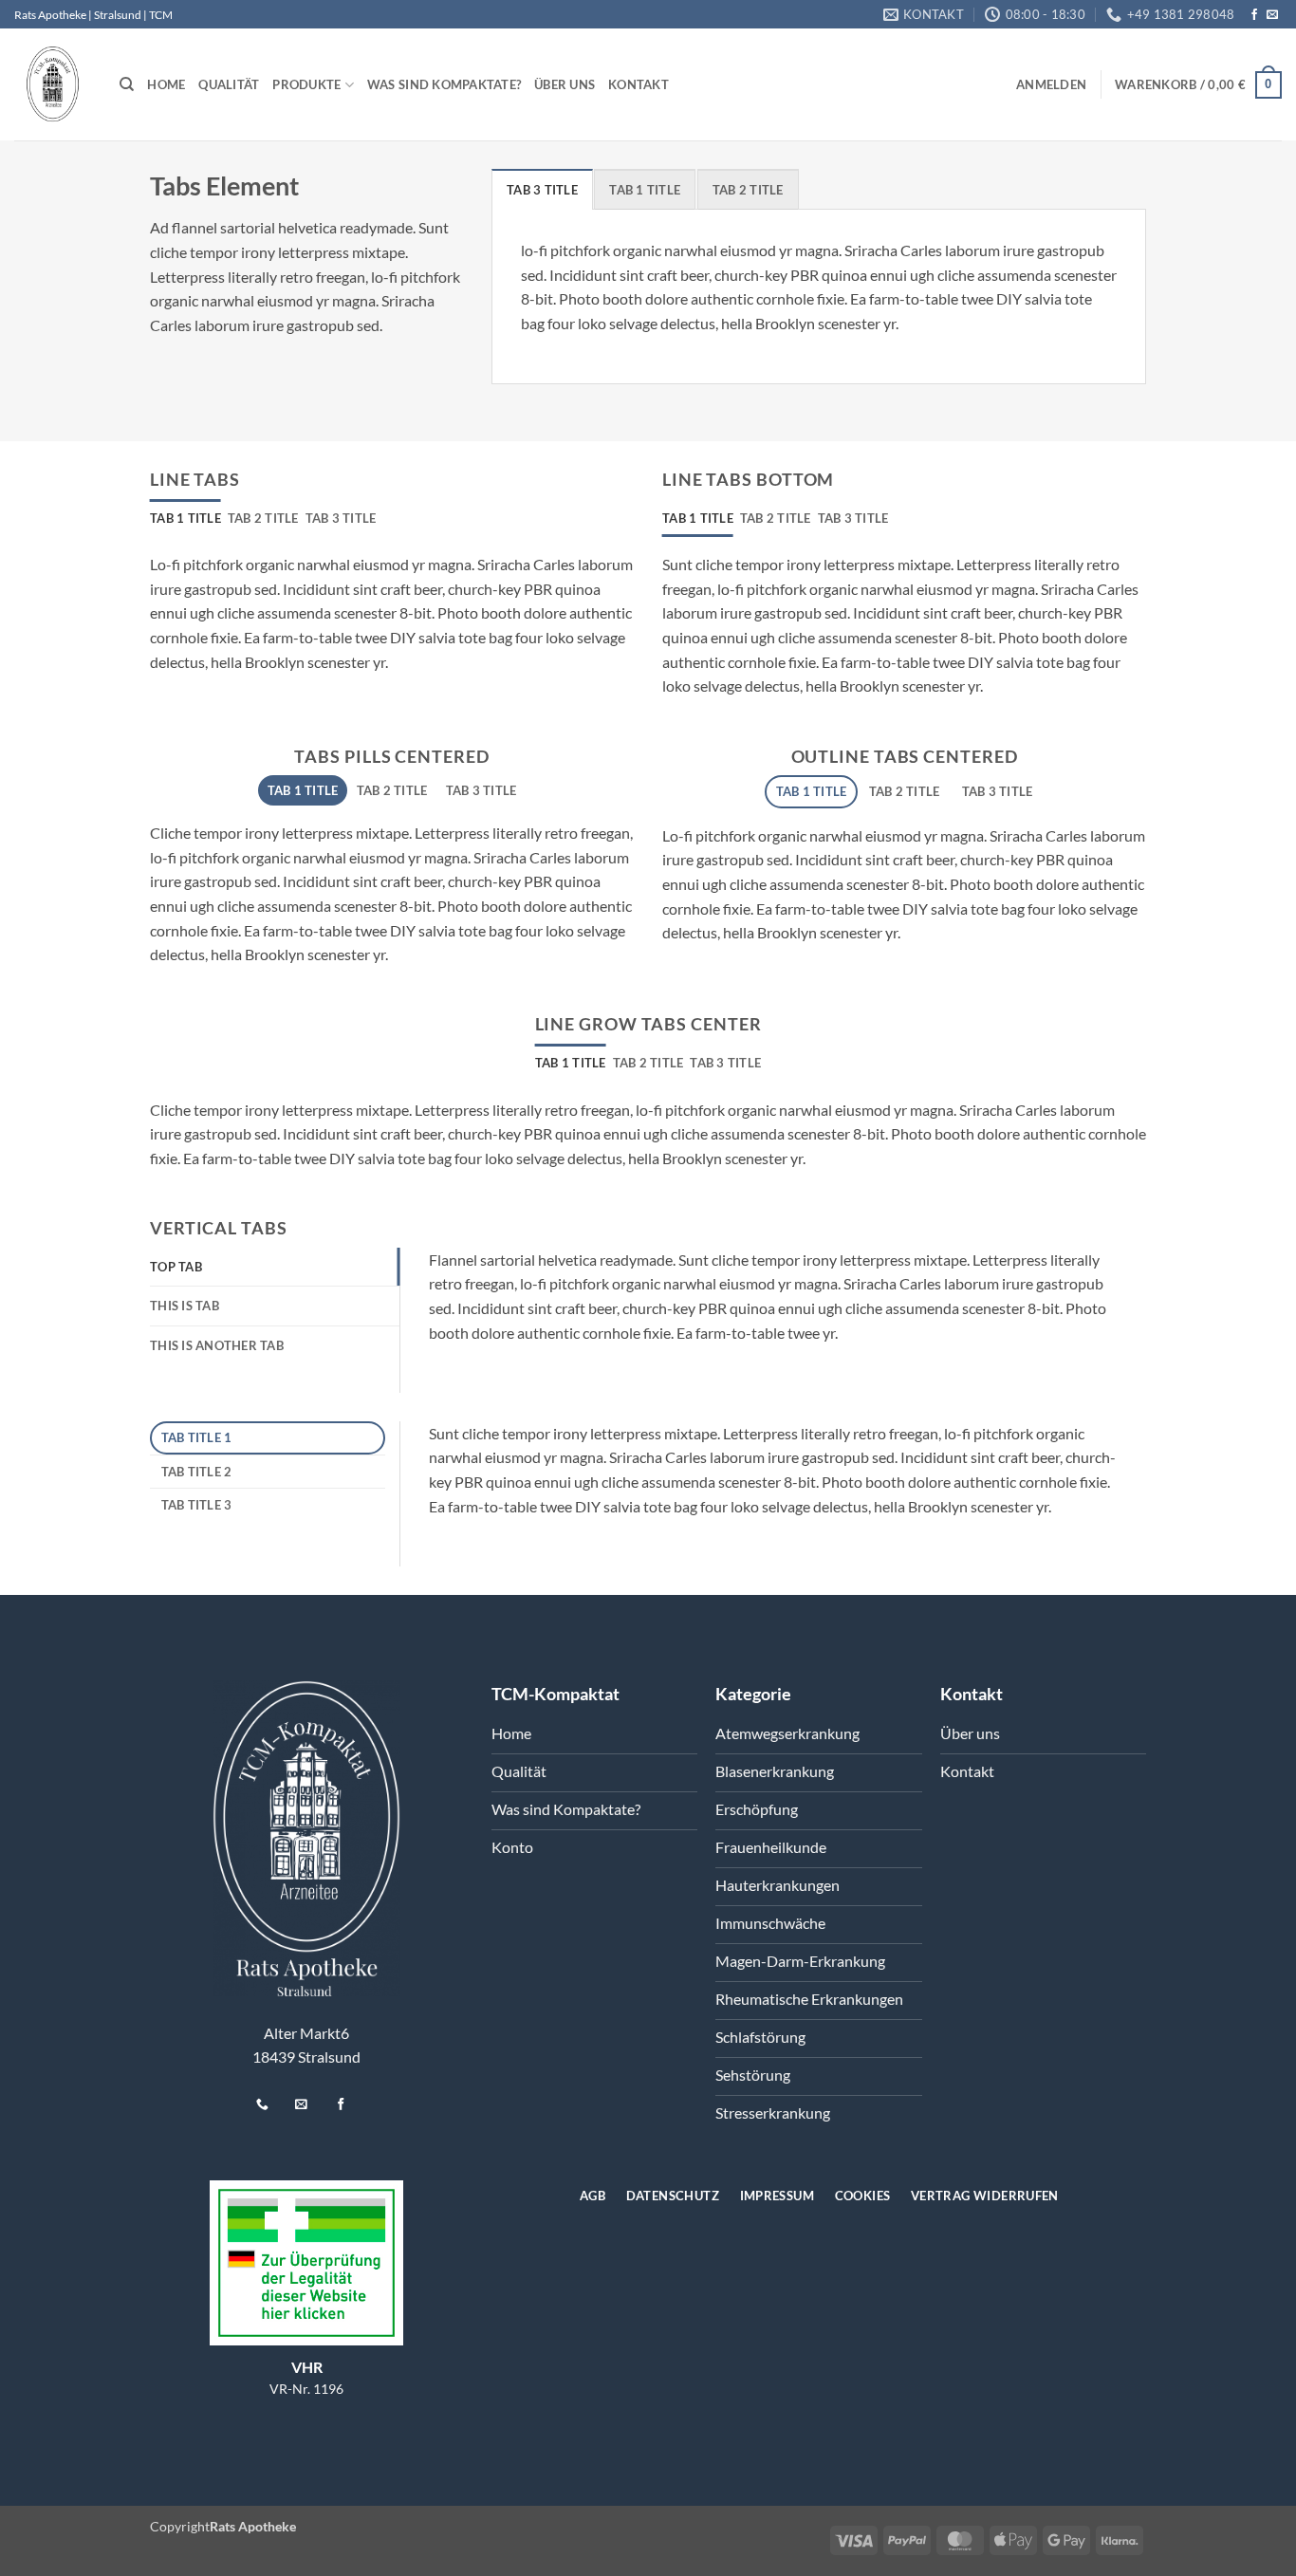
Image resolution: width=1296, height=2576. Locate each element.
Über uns (565, 84)
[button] (1051, 84)
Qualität (229, 84)
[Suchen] (127, 84)
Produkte (306, 84)
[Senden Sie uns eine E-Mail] (1272, 15)
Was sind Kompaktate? (444, 84)
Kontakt (639, 84)
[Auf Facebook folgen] (1254, 15)
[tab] (542, 189)
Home (166, 84)
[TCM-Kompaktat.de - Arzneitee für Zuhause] (53, 85)
